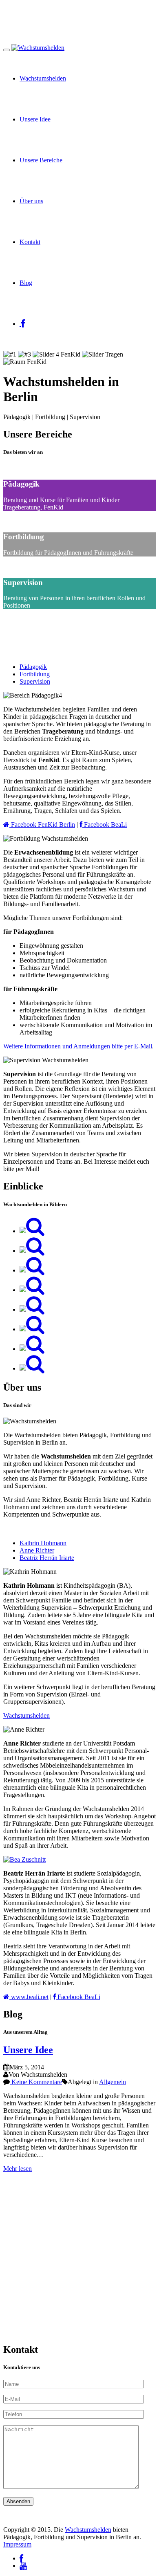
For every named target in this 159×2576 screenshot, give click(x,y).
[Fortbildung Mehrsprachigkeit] (32, 1368)
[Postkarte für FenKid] (32, 1309)
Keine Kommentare (36, 2082)
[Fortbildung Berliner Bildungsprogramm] (32, 1329)
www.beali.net (29, 1997)
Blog (26, 283)
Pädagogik (33, 667)
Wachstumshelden (43, 78)
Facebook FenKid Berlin (42, 825)
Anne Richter (37, 1550)
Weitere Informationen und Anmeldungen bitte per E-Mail (78, 1046)
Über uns (31, 201)
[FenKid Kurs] (32, 1270)
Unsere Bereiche (41, 160)
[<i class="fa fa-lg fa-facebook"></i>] (22, 324)
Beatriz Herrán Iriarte (47, 1558)
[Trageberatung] (32, 1290)
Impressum (17, 2544)
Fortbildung (35, 674)
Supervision (35, 681)
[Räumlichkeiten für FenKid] (32, 1231)
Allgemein (113, 2082)
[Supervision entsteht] (32, 1251)
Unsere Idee (35, 119)
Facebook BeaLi (105, 825)
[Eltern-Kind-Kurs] (32, 1349)
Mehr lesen (18, 2169)
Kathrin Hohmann (43, 1543)
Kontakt (30, 242)
